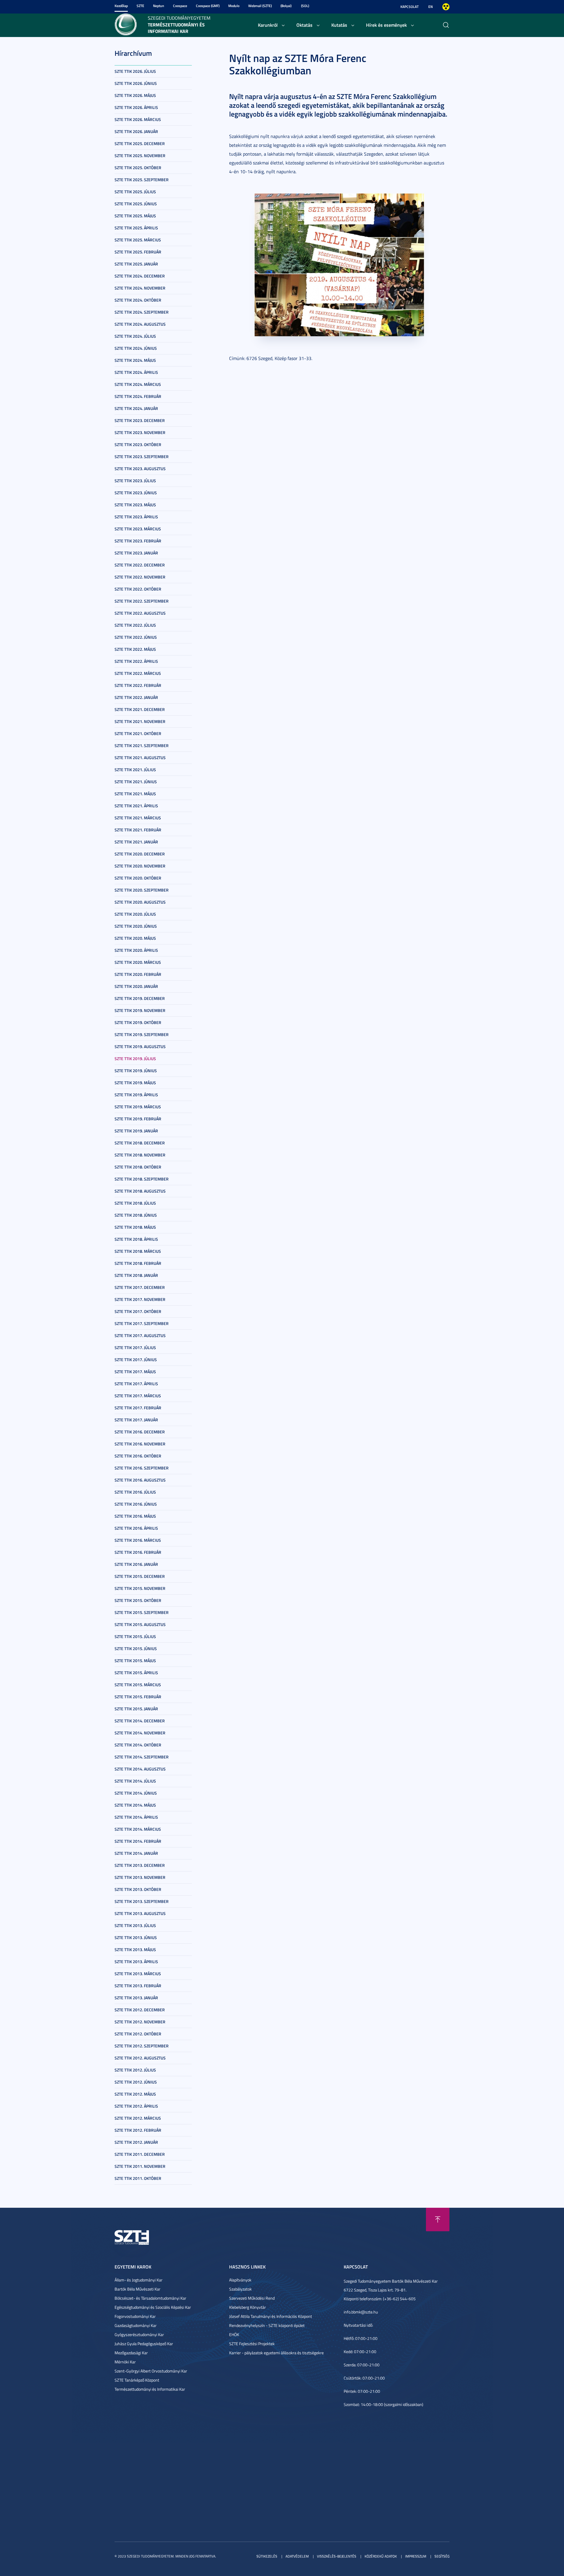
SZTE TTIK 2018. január (136, 1275)
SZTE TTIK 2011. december (140, 2154)
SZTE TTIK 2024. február (138, 396)
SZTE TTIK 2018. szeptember (142, 1179)
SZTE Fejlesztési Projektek (252, 2344)
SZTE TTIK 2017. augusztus (140, 1335)
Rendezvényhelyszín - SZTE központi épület (267, 2325)
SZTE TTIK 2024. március (138, 384)
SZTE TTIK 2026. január (136, 131)
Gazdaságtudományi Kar (136, 2325)
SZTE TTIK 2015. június (136, 1648)
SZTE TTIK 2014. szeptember (142, 1757)
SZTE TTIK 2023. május (135, 505)
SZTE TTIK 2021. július (135, 770)
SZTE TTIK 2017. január (136, 1420)
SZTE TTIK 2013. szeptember (142, 1901)
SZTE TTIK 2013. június (136, 1937)
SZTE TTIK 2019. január (136, 1131)
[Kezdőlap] (126, 24)
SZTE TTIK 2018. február (138, 1263)
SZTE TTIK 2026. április (136, 107)
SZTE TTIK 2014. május (135, 1805)
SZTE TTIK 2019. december (140, 998)
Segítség (442, 2556)
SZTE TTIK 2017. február (138, 1408)
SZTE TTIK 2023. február (138, 541)
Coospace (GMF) (208, 6)
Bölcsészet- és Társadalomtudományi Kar (150, 2298)
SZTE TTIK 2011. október (138, 2178)
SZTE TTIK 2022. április (136, 661)
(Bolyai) (286, 6)
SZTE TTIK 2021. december (140, 709)
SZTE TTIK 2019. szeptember (142, 1034)
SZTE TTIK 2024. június (136, 348)
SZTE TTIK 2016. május (135, 1516)
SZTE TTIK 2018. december (140, 1143)
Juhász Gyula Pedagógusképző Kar (144, 2344)
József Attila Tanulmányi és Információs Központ (271, 2316)
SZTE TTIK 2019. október (138, 1022)
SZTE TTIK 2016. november (140, 1444)
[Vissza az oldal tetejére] (438, 2219)
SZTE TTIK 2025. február (138, 252)
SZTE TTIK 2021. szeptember (142, 745)
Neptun (159, 6)
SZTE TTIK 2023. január (136, 553)
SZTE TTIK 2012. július (135, 2070)
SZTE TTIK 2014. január (136, 1853)
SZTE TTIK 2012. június (136, 2082)
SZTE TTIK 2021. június (136, 782)
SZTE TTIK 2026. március (138, 119)
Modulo (234, 6)
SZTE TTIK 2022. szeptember (142, 601)
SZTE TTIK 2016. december (140, 1432)
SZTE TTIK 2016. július (135, 1492)
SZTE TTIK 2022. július (135, 625)
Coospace (180, 6)
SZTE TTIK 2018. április (136, 1239)
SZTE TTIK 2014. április (136, 1817)
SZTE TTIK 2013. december (140, 1865)
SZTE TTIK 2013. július (135, 1925)
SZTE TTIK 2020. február (138, 974)
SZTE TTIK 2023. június (136, 493)
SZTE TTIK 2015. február (138, 1697)
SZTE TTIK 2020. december (140, 854)
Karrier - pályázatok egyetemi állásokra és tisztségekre (276, 2353)
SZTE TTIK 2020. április (136, 950)
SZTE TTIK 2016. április (136, 1528)
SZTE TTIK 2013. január (136, 1998)
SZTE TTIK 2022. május (135, 649)
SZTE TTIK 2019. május (135, 1083)
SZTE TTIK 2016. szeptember (142, 1468)
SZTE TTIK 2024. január (136, 408)
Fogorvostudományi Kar (135, 2316)
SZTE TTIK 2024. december (140, 276)
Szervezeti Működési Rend (252, 2298)
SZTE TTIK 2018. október (138, 1167)
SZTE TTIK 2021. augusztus (140, 758)
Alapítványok (240, 2280)
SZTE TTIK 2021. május (135, 794)
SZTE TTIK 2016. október (138, 1456)
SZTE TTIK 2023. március (138, 529)
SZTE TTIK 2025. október (138, 168)
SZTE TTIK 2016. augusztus (140, 1480)
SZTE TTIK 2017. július (135, 1347)
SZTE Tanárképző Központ (137, 2380)
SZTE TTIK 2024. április (136, 372)
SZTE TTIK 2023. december (140, 420)
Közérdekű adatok (381, 2556)
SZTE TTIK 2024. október (138, 300)
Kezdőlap (121, 6)
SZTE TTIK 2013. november (140, 1877)
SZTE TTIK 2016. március (138, 1540)
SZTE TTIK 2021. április (136, 806)
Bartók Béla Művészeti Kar (137, 2289)
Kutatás (339, 25)
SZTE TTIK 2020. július (135, 914)
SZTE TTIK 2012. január (136, 2142)
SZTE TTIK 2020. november (140, 866)
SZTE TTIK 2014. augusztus (140, 1769)
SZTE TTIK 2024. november (140, 288)
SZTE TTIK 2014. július (135, 1781)
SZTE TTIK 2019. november (140, 1010)
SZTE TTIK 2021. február (138, 830)
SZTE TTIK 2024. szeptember (142, 312)
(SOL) (305, 6)
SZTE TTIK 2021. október (138, 733)
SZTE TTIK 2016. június (136, 1504)
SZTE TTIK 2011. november (140, 2166)
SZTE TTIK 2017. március (138, 1396)
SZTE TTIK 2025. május (135, 216)
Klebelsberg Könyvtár (247, 2307)
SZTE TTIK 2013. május (135, 1949)
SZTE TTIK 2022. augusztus (140, 613)
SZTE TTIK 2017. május (135, 1372)
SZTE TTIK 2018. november (140, 1155)
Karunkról (268, 25)
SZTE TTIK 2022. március (138, 673)
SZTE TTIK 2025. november (140, 155)
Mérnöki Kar (125, 2362)
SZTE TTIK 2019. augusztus (140, 1046)
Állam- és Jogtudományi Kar (139, 2280)
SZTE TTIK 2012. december (140, 2010)
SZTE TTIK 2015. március (138, 1685)
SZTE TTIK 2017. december (140, 1287)
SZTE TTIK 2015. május (135, 1661)
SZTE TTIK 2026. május (135, 95)
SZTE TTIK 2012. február (138, 2130)
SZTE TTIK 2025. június (136, 204)
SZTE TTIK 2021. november (140, 721)
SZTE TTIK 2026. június (136, 83)
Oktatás (304, 25)
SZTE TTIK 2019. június (136, 1071)
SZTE (140, 6)
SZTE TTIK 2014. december (140, 1721)
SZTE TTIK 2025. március (138, 240)
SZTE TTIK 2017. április (136, 1384)
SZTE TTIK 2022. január (136, 697)
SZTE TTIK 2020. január (136, 986)
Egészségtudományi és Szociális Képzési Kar (153, 2307)
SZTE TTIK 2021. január (136, 842)
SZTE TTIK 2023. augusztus (140, 469)
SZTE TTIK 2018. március (138, 1251)
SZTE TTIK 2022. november (140, 577)
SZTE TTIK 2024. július (135, 336)
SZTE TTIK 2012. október (138, 2034)
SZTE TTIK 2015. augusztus (140, 1624)
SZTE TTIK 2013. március (138, 1974)
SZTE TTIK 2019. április (136, 1095)
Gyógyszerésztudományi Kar (139, 2334)
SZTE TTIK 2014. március (138, 1829)
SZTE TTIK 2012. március (138, 2118)
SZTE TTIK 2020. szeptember (142, 890)
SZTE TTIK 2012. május (135, 2094)
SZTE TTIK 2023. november (140, 432)
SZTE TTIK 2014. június (136, 1793)
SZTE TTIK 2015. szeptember (142, 1612)
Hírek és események (386, 25)
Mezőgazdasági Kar (131, 2353)
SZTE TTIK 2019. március (138, 1107)
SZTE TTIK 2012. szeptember (142, 2046)
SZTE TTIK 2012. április (136, 2106)
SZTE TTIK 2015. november (140, 1588)
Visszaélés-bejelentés (337, 2556)
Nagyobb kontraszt (446, 7)
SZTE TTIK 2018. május (135, 1227)
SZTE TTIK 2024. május (135, 360)
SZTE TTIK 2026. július (135, 71)
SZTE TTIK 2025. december (140, 143)
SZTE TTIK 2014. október (138, 1745)
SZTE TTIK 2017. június (136, 1360)
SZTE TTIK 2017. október (138, 1311)
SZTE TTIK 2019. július (135, 1059)
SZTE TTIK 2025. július (135, 192)
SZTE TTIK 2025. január (136, 264)
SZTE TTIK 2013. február (138, 1986)
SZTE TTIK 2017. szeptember (142, 1323)
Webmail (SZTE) (260, 6)
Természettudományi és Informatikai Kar (150, 2389)
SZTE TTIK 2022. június (136, 637)
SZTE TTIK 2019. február (138, 1119)
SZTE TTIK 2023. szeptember (142, 456)
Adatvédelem (297, 2556)
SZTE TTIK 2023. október (138, 444)
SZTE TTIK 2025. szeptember (142, 180)
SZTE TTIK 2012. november (140, 2022)
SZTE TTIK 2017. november (140, 1299)
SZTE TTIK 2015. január (136, 1709)
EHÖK (234, 2334)
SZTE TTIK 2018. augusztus (140, 1191)
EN (430, 7)
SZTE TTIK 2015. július (135, 1636)
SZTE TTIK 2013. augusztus (140, 1913)
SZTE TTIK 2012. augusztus (140, 2058)
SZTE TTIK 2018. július (135, 1203)
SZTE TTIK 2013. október (138, 1889)
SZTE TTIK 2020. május (135, 938)
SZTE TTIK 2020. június (136, 926)
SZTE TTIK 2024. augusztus (140, 324)
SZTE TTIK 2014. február (138, 1841)
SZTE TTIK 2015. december (140, 1576)
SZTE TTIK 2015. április (136, 1673)
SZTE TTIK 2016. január (136, 1564)
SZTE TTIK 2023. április (136, 517)
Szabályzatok (240, 2289)
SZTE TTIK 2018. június (136, 1215)
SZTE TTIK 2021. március (138, 818)
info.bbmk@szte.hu (361, 2312)
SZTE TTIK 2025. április (136, 228)
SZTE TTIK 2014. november (140, 1733)
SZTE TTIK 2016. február (138, 1552)
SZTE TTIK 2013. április (136, 1962)
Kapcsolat (409, 7)
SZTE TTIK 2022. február (138, 685)
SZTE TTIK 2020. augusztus (140, 902)
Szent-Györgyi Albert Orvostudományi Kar (151, 2371)
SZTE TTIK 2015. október (138, 1600)
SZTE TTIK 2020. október (138, 878)
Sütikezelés (267, 2556)
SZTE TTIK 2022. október (138, 589)
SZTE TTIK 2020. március (138, 962)
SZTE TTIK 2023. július (135, 481)
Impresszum (416, 2556)
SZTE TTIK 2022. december (140, 565)
